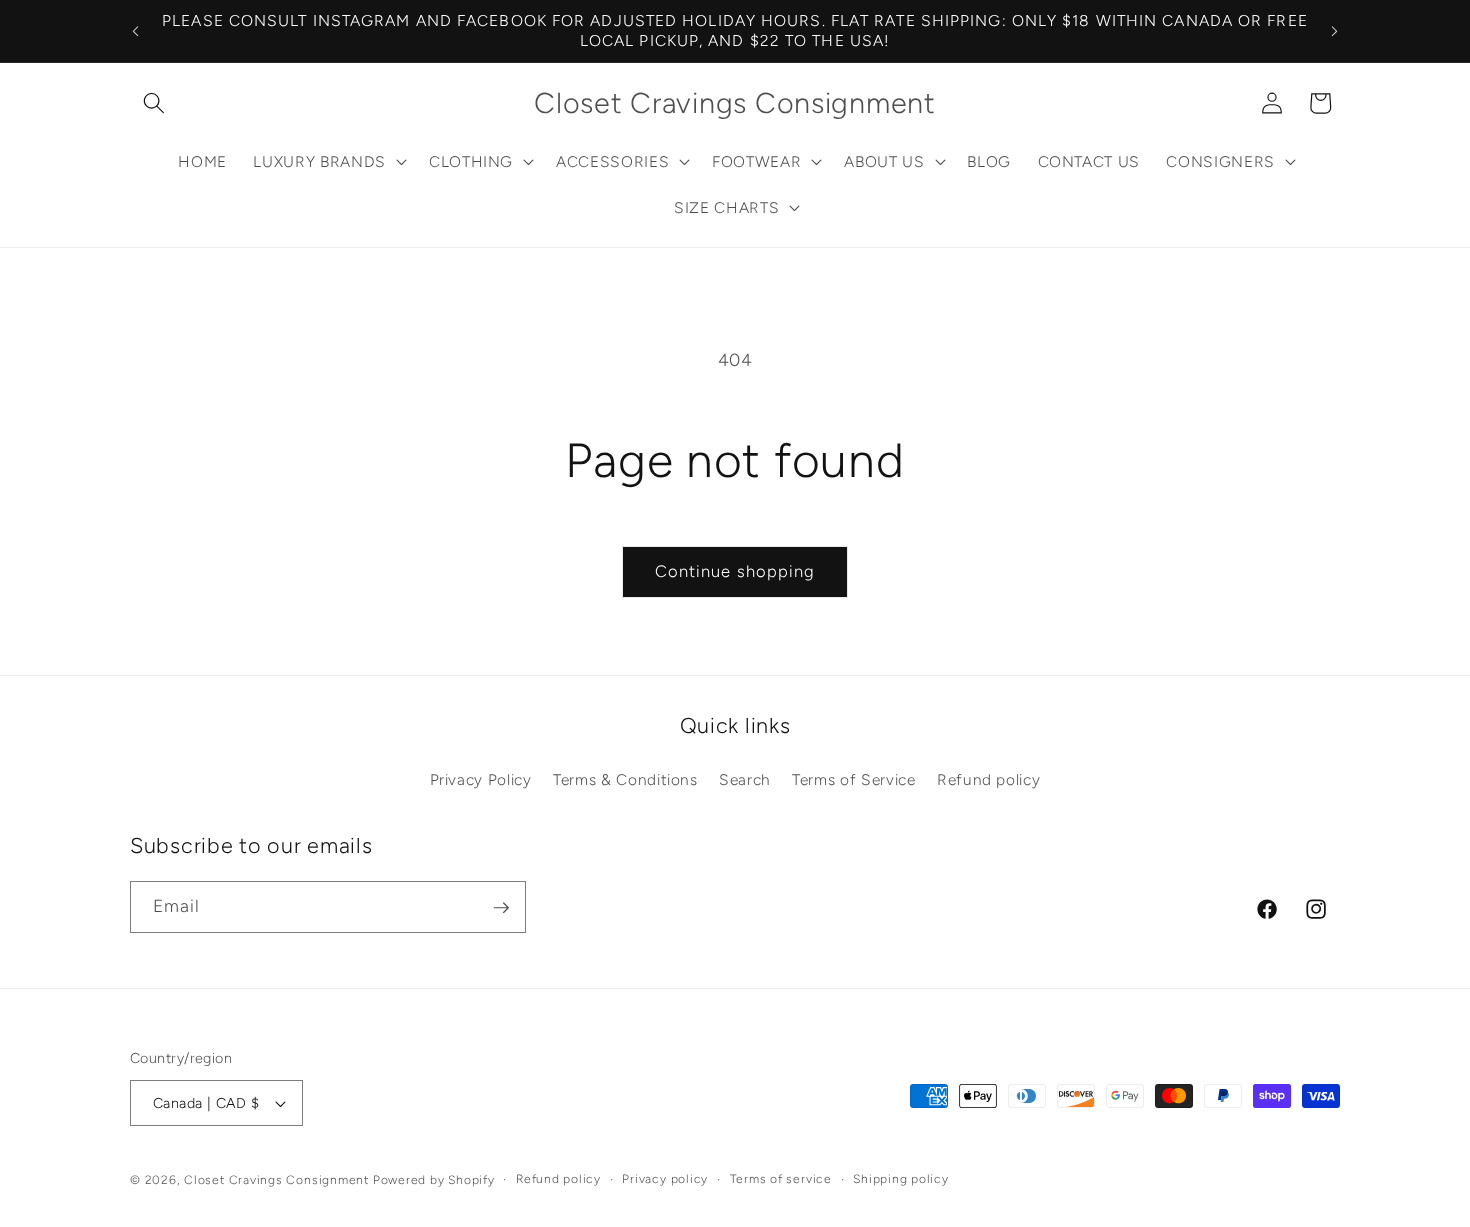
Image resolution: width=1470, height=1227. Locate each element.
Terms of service (781, 1179)
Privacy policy (665, 1179)
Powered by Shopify (434, 1180)
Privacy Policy (481, 779)
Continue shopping (735, 571)
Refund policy (989, 779)
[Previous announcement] (136, 31)
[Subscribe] (501, 908)
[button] (154, 103)
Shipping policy (901, 1179)
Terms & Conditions (625, 779)
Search (745, 779)
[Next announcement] (1335, 31)
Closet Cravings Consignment (276, 1180)
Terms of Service (854, 779)
